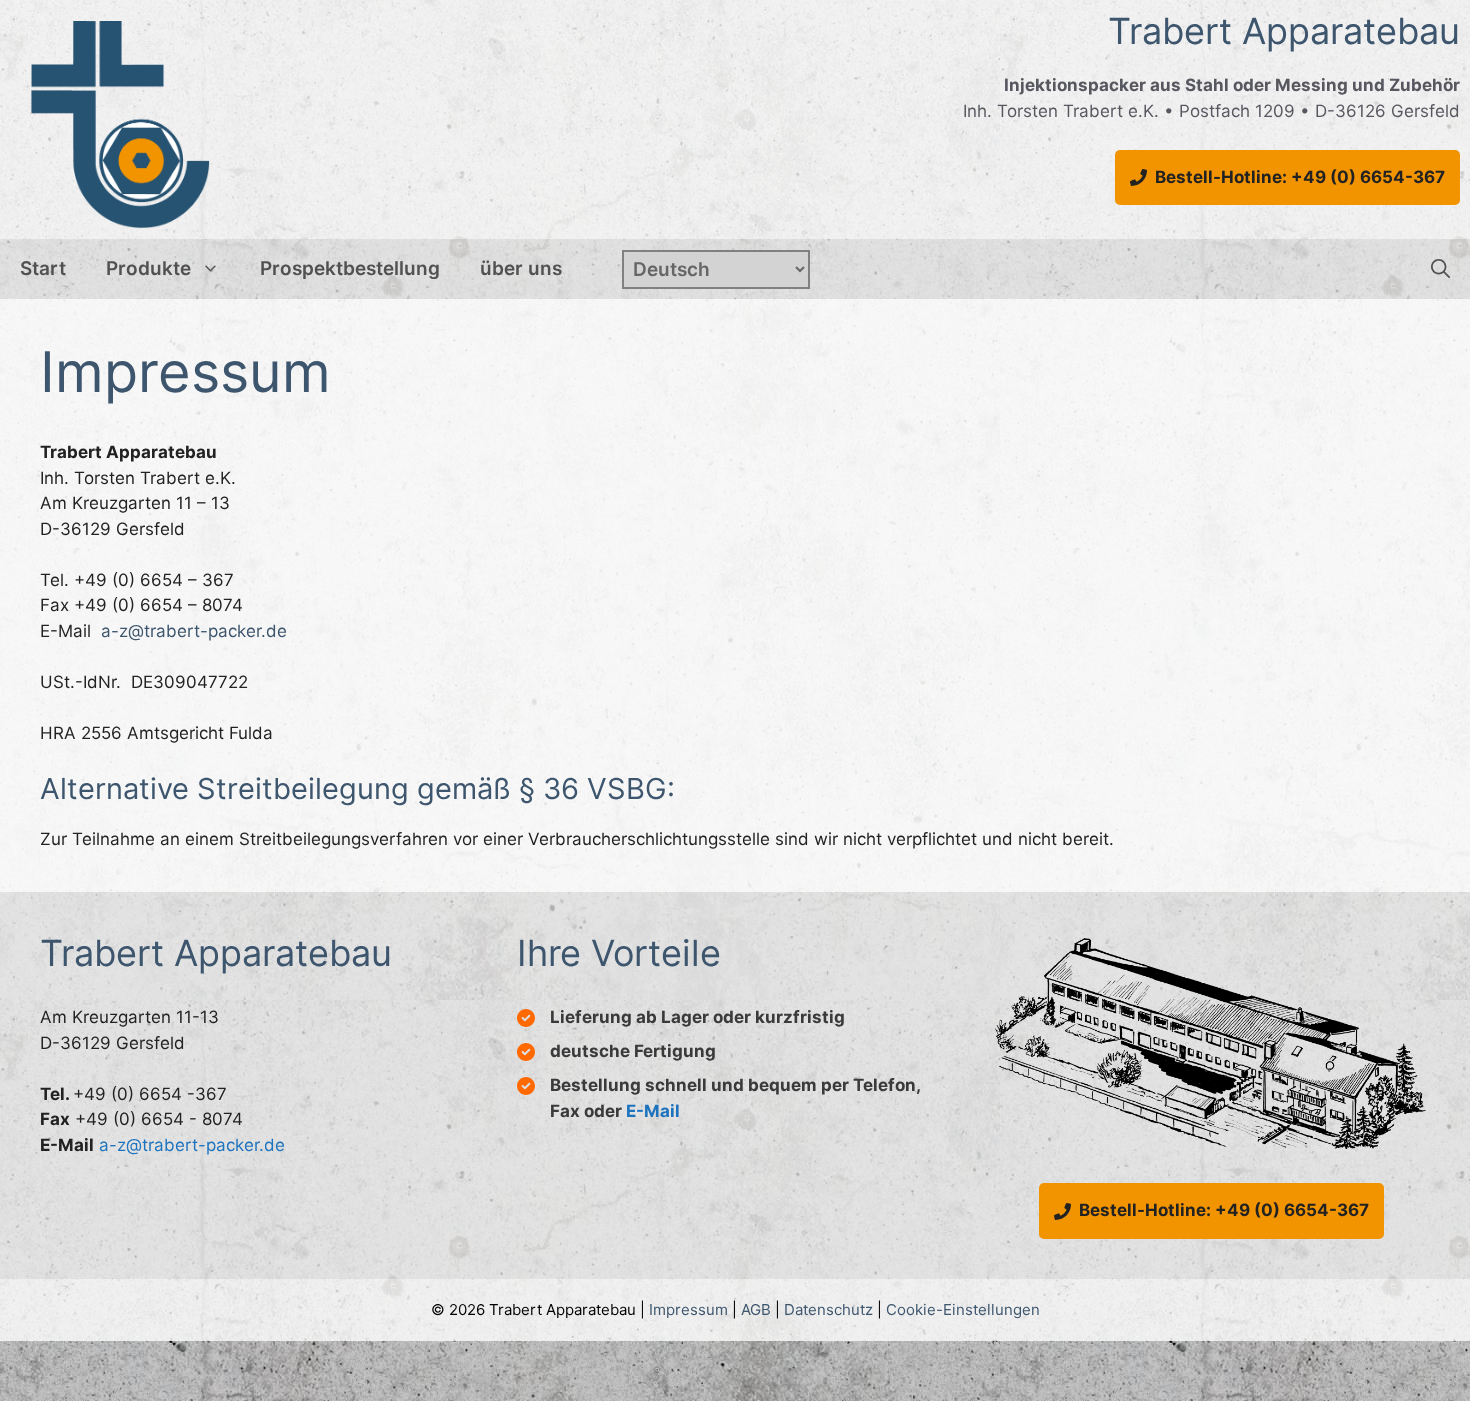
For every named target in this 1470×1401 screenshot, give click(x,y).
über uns (521, 268)
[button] (1440, 269)
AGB (756, 1309)
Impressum (688, 1309)
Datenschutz (828, 1309)
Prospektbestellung (350, 268)
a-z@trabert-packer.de (194, 631)
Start (43, 268)
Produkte (148, 268)
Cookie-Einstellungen (963, 1309)
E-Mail (653, 1111)
